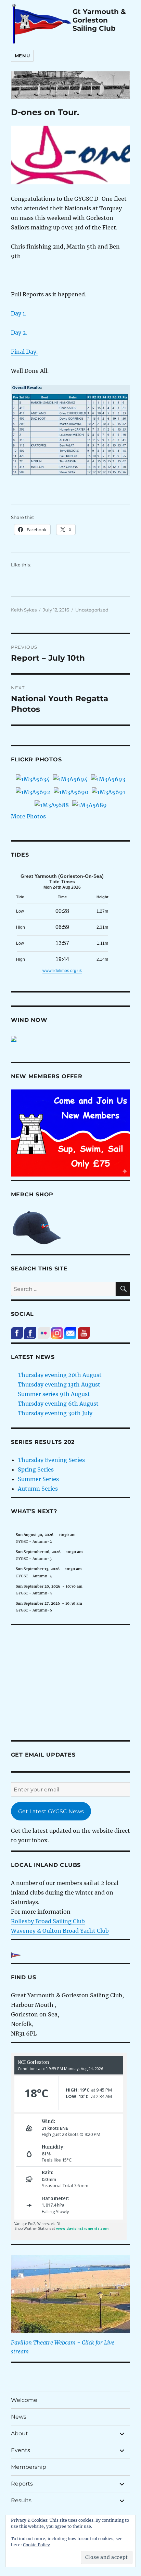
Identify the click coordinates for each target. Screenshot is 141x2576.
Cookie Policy (36, 2545)
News (19, 2417)
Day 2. (19, 333)
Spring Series (36, 1469)
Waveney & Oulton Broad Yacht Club (60, 1931)
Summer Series (38, 1479)
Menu (22, 56)
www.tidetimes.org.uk (62, 971)
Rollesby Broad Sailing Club (48, 1921)
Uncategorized (92, 610)
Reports (22, 2484)
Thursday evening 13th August (59, 1384)
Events (21, 2450)
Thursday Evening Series (51, 1460)
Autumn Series (38, 1489)
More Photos (28, 816)
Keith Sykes (24, 610)
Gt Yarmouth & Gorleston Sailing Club (99, 20)
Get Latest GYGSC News (51, 1811)
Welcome (24, 2400)
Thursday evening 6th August (58, 1404)
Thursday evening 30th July (55, 1413)
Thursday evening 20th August (60, 1375)
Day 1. (19, 313)
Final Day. (24, 352)
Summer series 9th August (54, 1394)
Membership (29, 2467)
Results (21, 2500)
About (20, 2433)
